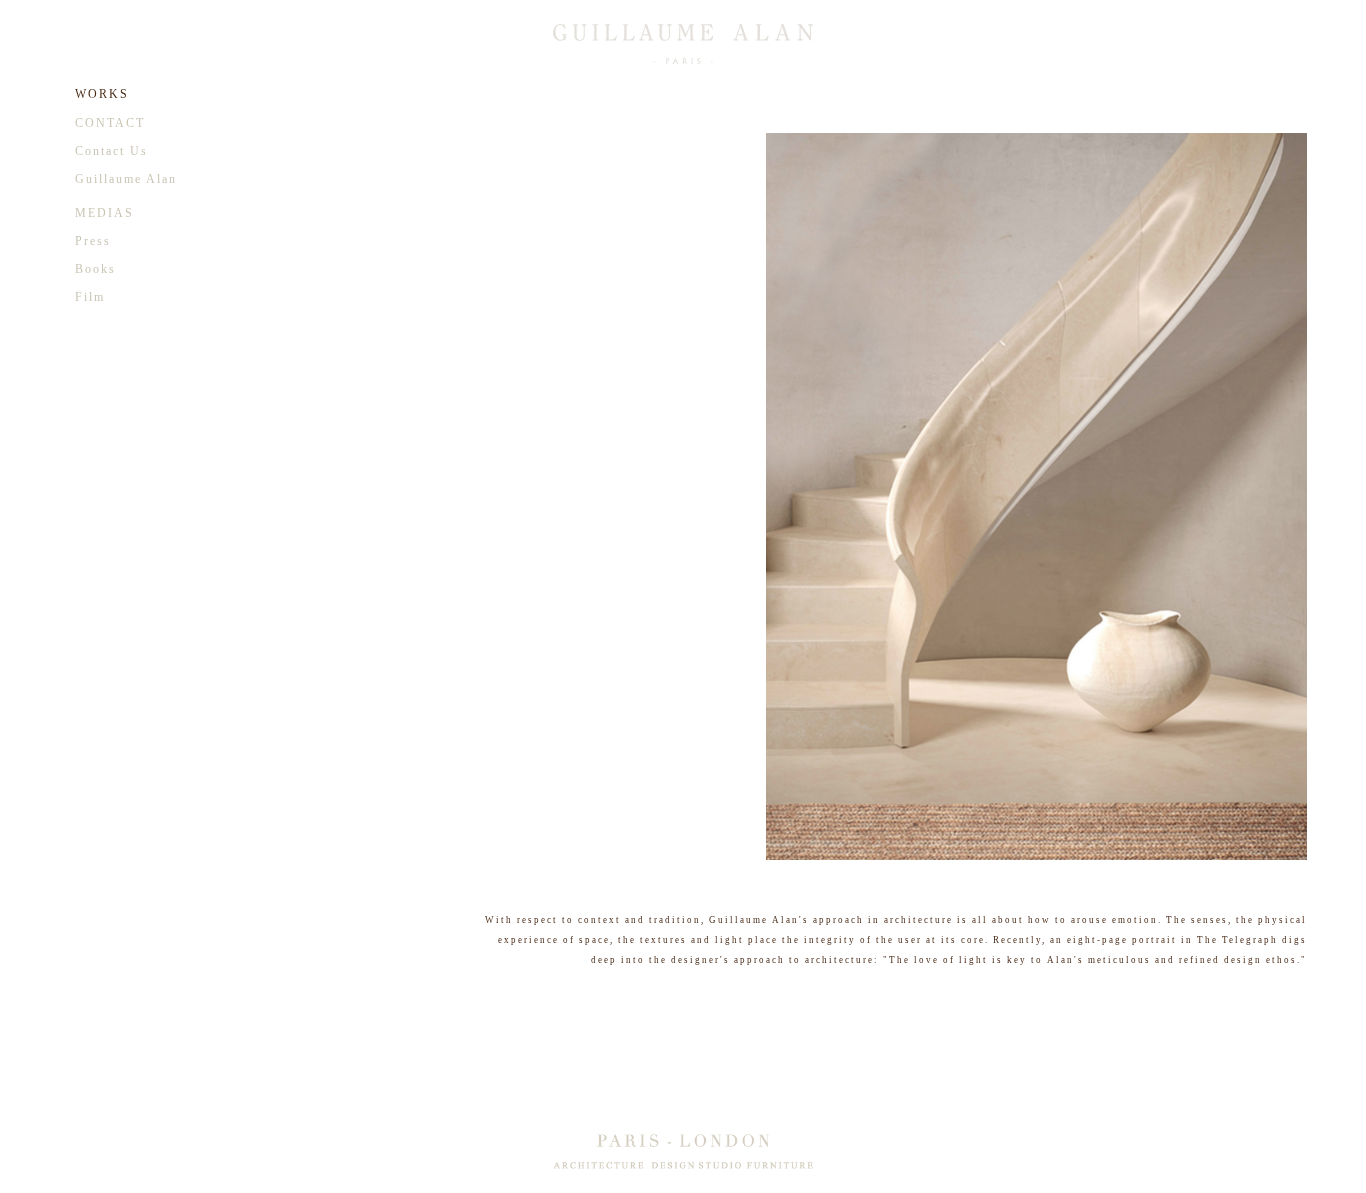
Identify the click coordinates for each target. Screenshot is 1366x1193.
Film (90, 297)
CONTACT (110, 123)
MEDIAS (104, 213)
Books (95, 269)
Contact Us (111, 151)
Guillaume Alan (126, 179)
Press (93, 241)
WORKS (102, 94)
